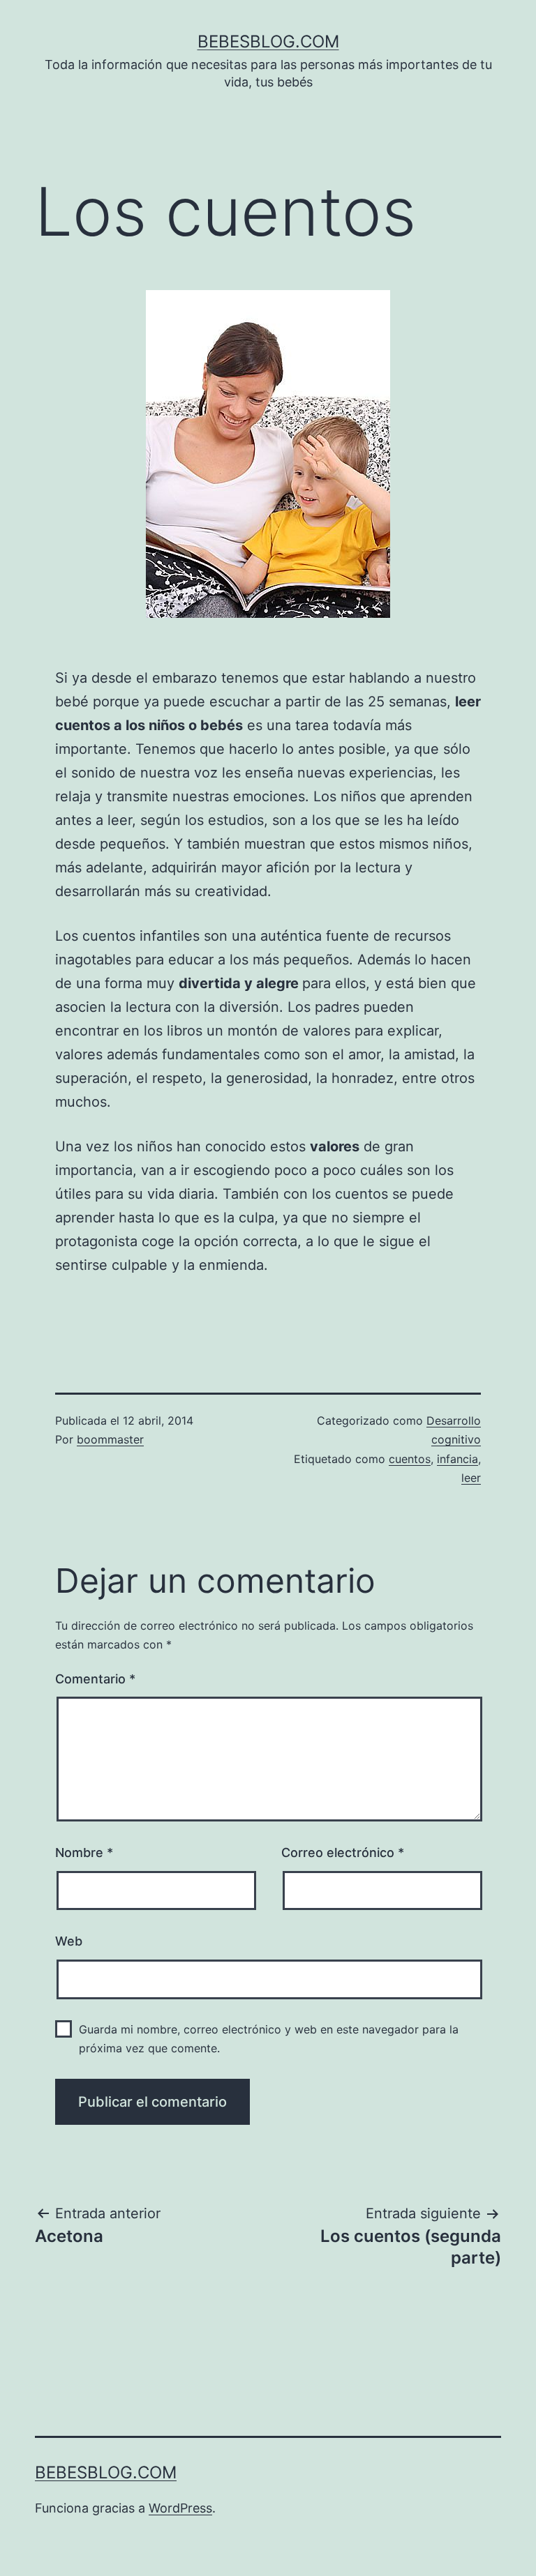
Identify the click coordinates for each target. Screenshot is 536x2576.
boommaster (110, 1439)
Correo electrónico (343, 1853)
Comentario (95, 1679)
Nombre (84, 1853)
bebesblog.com (268, 41)
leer (471, 1478)
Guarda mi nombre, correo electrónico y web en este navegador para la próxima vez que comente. (269, 2039)
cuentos (410, 1459)
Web (69, 1941)
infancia (457, 1459)
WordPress (180, 2508)
